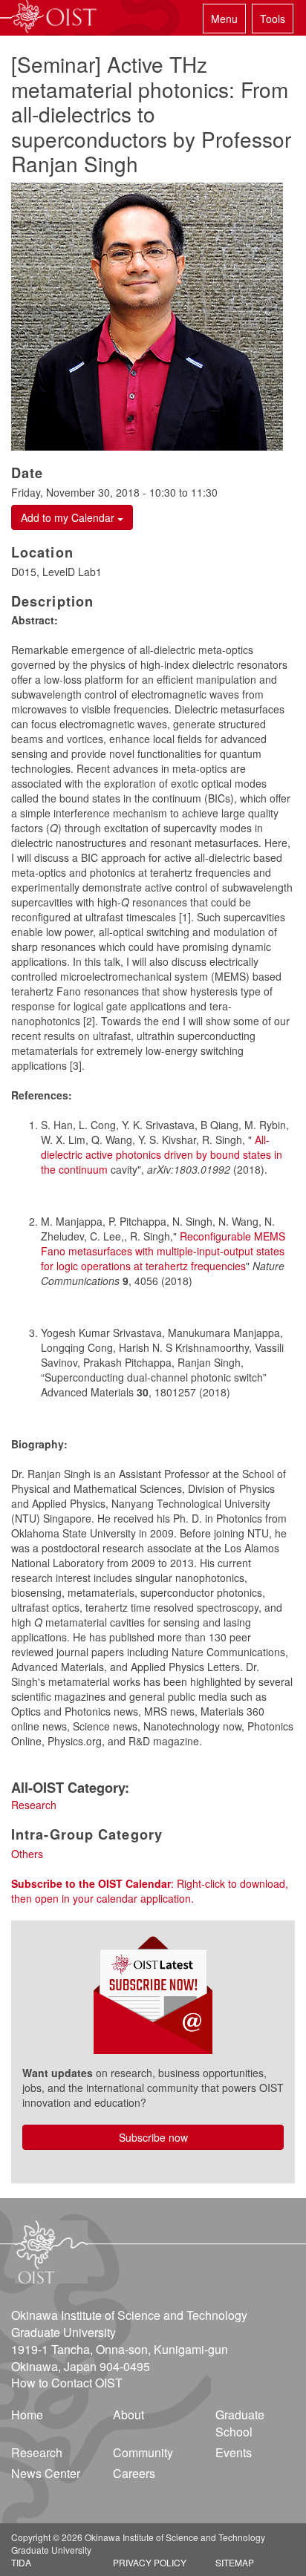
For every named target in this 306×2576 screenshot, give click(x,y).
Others (27, 1854)
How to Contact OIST (67, 2383)
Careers (134, 2473)
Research (34, 1805)
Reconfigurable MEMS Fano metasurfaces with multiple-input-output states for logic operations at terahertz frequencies (163, 1251)
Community (143, 2452)
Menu (224, 19)
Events (234, 2452)
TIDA (21, 2562)
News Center (46, 2473)
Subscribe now (153, 2137)
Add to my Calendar (69, 517)
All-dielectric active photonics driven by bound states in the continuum (162, 1154)
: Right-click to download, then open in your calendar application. (150, 1891)
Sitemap (235, 2562)
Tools (273, 19)
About (128, 2415)
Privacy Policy (150, 2562)
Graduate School (240, 2423)
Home (27, 2415)
